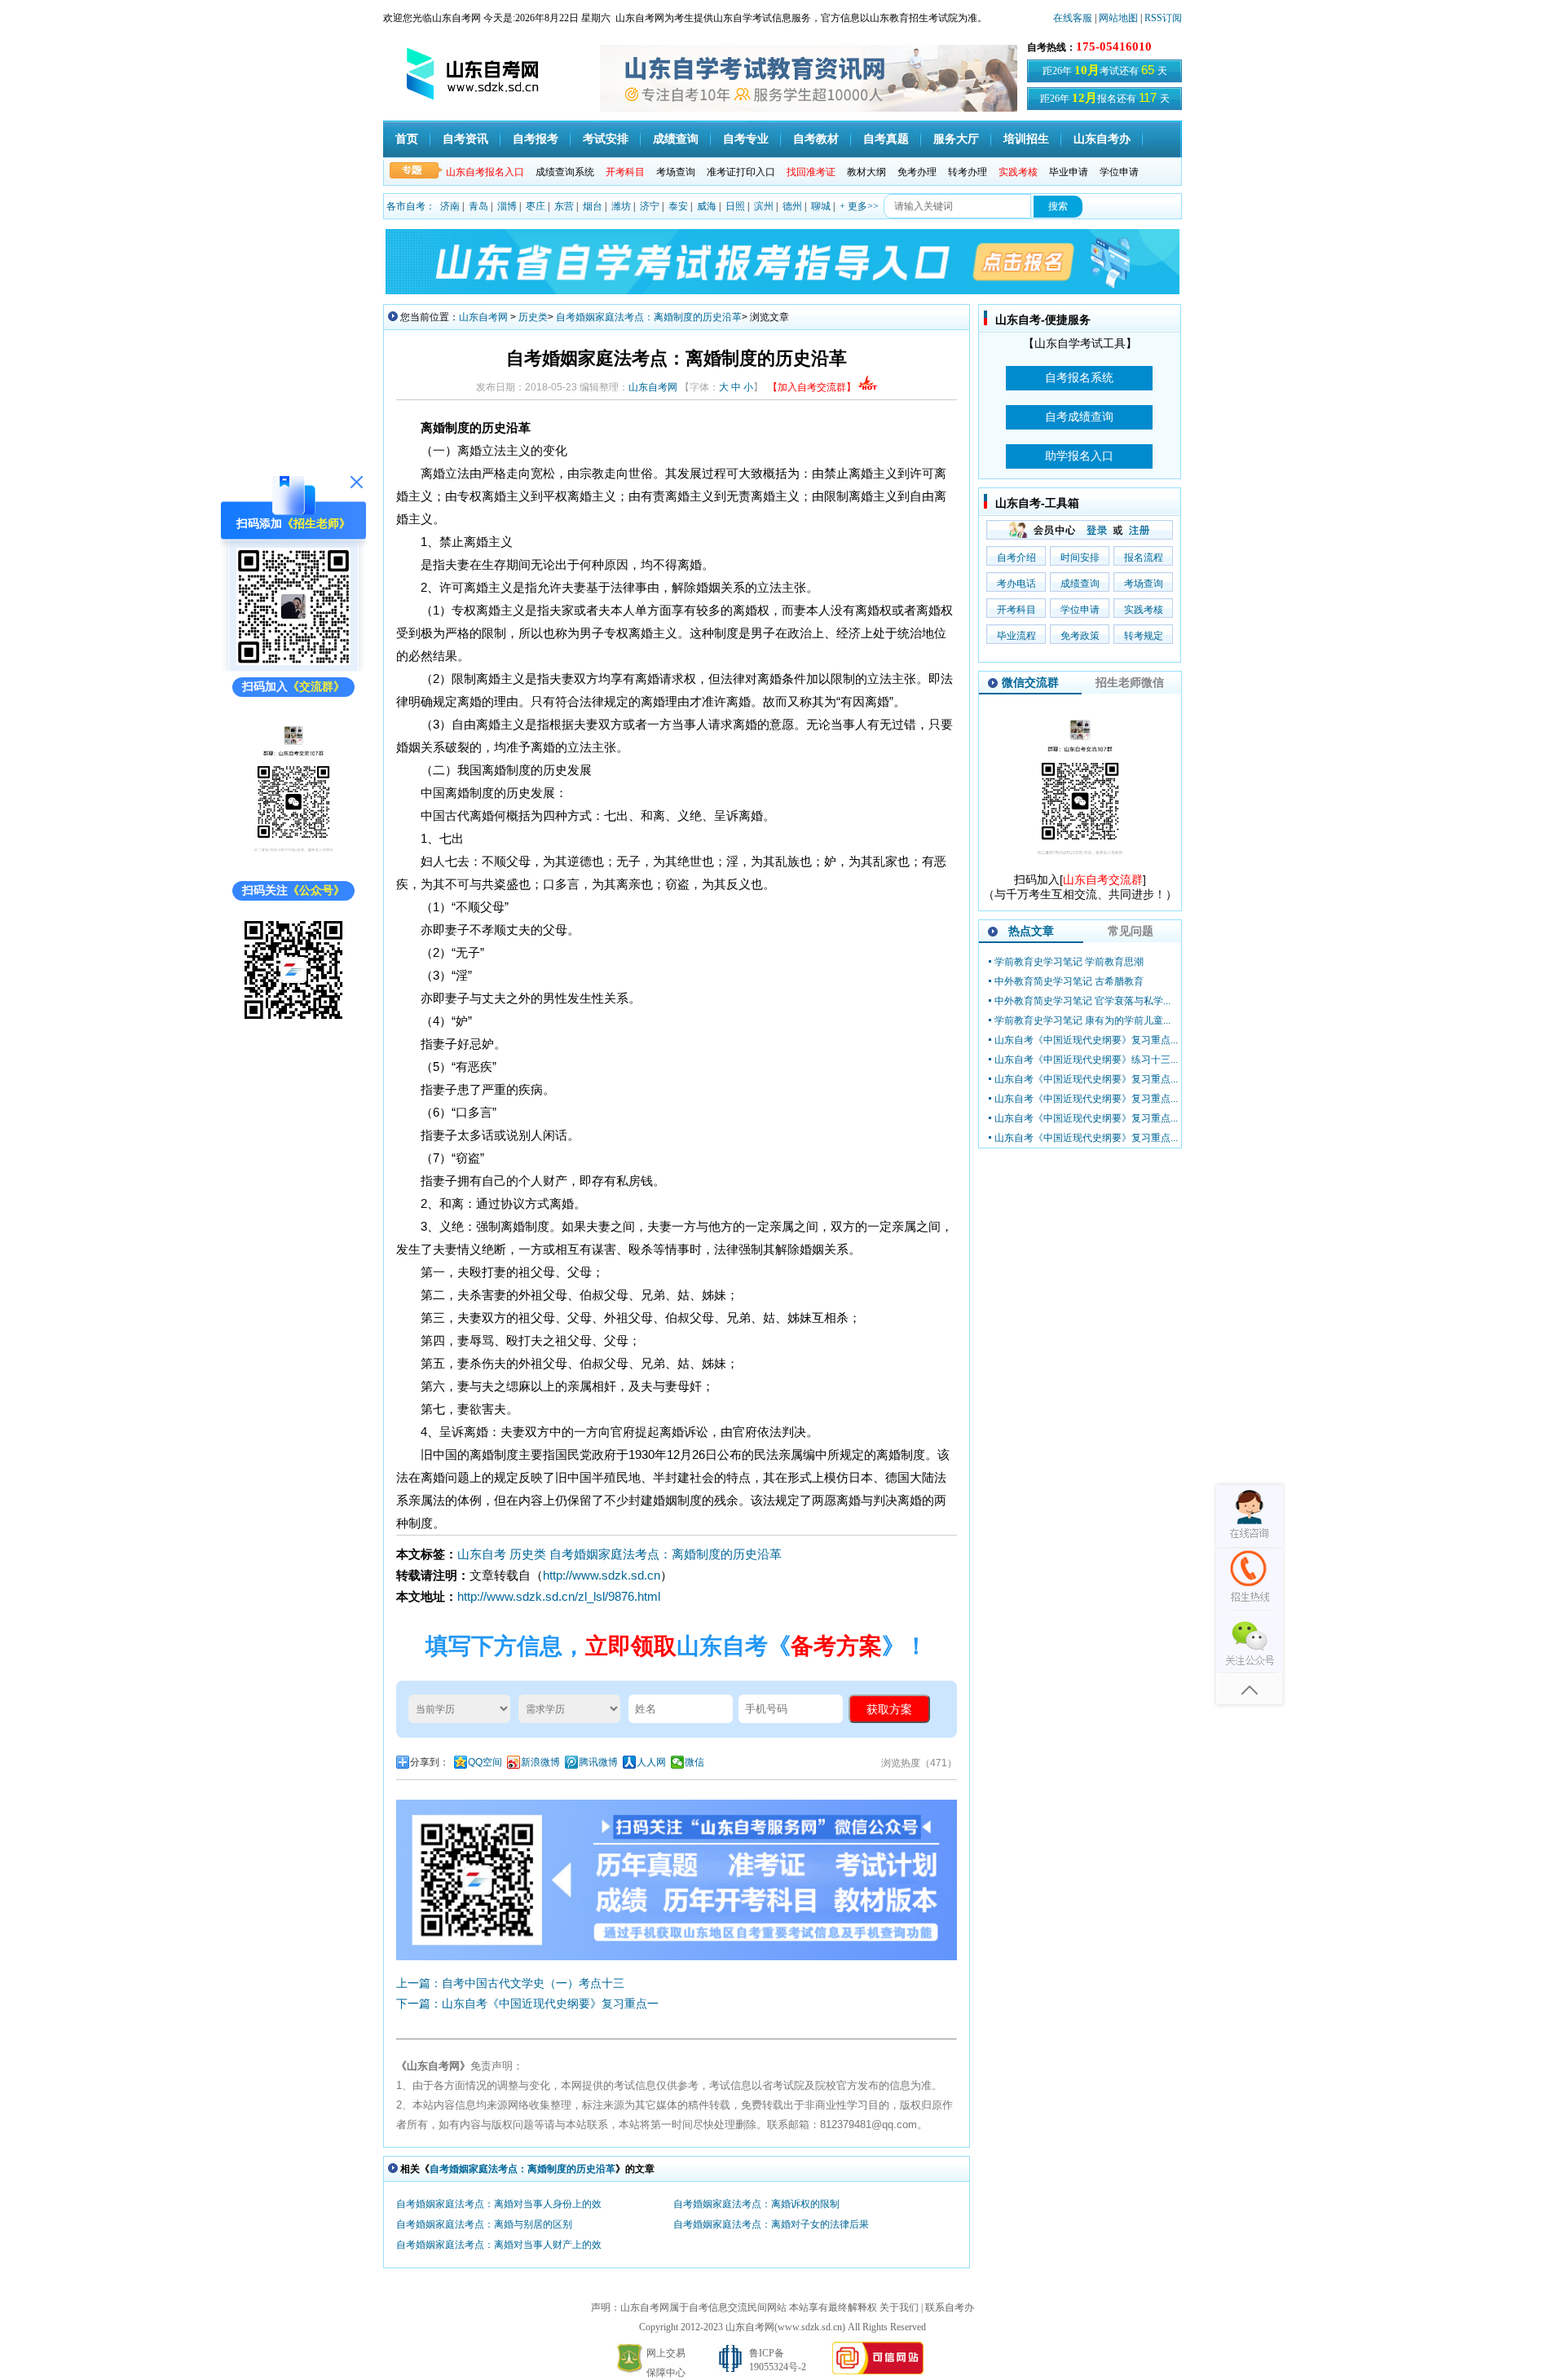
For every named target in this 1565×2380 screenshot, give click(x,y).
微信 (694, 1762)
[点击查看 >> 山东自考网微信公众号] (293, 1023)
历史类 (533, 317)
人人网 (651, 1762)
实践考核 (1144, 610)
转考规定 (1144, 636)
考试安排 (606, 139)
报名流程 (1144, 558)
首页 (407, 139)
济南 (450, 206)
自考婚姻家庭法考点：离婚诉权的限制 (756, 2204)
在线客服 (1073, 18)
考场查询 (676, 172)
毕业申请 (1069, 172)
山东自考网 (483, 317)
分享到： (430, 1762)
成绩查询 (676, 139)
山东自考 (482, 1554)
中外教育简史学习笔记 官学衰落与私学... (1082, 1001)
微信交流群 (1030, 682)
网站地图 (1118, 18)
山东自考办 (1102, 139)
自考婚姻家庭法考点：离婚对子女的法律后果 (771, 2224)
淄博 (507, 206)
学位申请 (1119, 172)
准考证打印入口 (741, 172)
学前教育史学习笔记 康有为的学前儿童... (1082, 1020)
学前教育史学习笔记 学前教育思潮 (1069, 962)
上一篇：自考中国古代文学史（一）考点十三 (510, 1983)
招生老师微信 (1130, 682)
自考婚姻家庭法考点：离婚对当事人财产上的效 (499, 2245)
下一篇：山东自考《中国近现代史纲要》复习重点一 (527, 2003)
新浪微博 (540, 1762)
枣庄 (536, 206)
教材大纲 (866, 172)
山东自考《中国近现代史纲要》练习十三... (1086, 1060)
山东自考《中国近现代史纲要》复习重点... (1086, 1040)
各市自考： (411, 206)
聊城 (821, 206)
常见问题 (1131, 931)
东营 (564, 206)
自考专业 (746, 139)
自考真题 (886, 139)
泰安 (678, 206)
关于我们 (899, 2307)
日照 (735, 206)
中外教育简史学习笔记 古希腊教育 (1069, 981)
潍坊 (621, 206)
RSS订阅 (1163, 18)
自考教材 (816, 139)
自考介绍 (1016, 558)
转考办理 (968, 172)
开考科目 (1016, 610)
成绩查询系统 (565, 172)
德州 (792, 206)
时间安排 (1080, 558)
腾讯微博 (598, 1762)
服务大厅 (956, 139)
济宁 (650, 206)
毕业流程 (1016, 636)
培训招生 (1026, 139)
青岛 (478, 206)
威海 (707, 206)
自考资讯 (465, 139)
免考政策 (1080, 636)
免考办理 (917, 172)
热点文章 (1031, 931)
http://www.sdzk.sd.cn (602, 1575)
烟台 (593, 206)
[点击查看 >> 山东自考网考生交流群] (293, 865)
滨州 (764, 206)
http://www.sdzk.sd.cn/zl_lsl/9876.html (559, 1596)
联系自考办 (950, 2307)
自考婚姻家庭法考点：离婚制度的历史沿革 (649, 317)
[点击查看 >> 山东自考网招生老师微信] (293, 661)
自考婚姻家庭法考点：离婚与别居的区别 (484, 2224)
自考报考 (536, 139)
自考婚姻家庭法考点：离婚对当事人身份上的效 (499, 2204)
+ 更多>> (859, 206)
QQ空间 (485, 1762)
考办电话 (1016, 584)
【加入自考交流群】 (812, 387)
